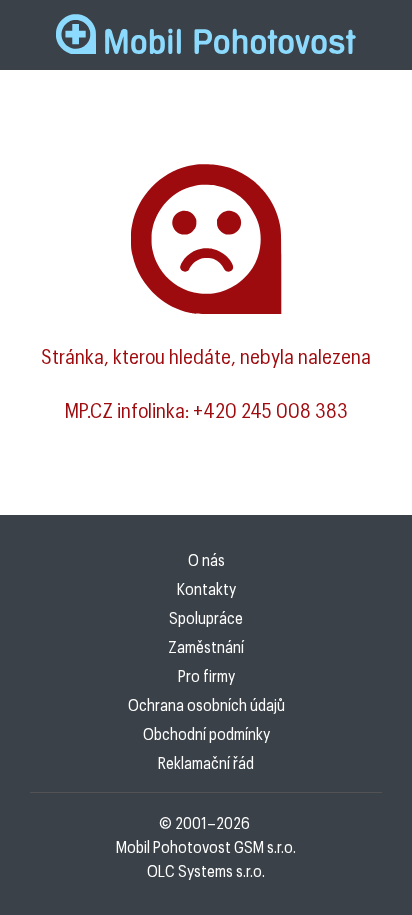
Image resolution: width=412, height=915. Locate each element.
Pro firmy (206, 675)
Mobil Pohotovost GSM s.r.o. (206, 846)
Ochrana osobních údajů (206, 704)
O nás (206, 559)
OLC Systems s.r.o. (206, 870)
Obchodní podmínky (206, 733)
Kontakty (206, 588)
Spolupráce (206, 617)
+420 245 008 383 (270, 410)
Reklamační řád (206, 762)
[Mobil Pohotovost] (206, 35)
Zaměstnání (206, 646)
